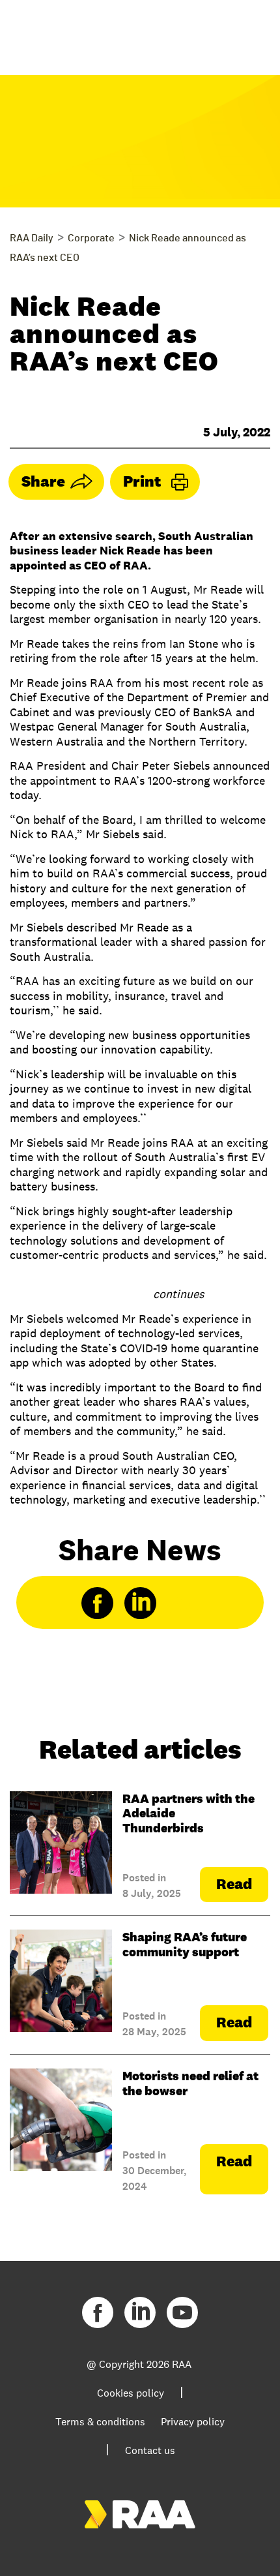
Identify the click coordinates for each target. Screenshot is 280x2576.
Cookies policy (131, 2393)
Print (142, 481)
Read (234, 1884)
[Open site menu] (247, 33)
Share (43, 481)
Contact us (150, 2450)
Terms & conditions (100, 2422)
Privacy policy (193, 2422)
